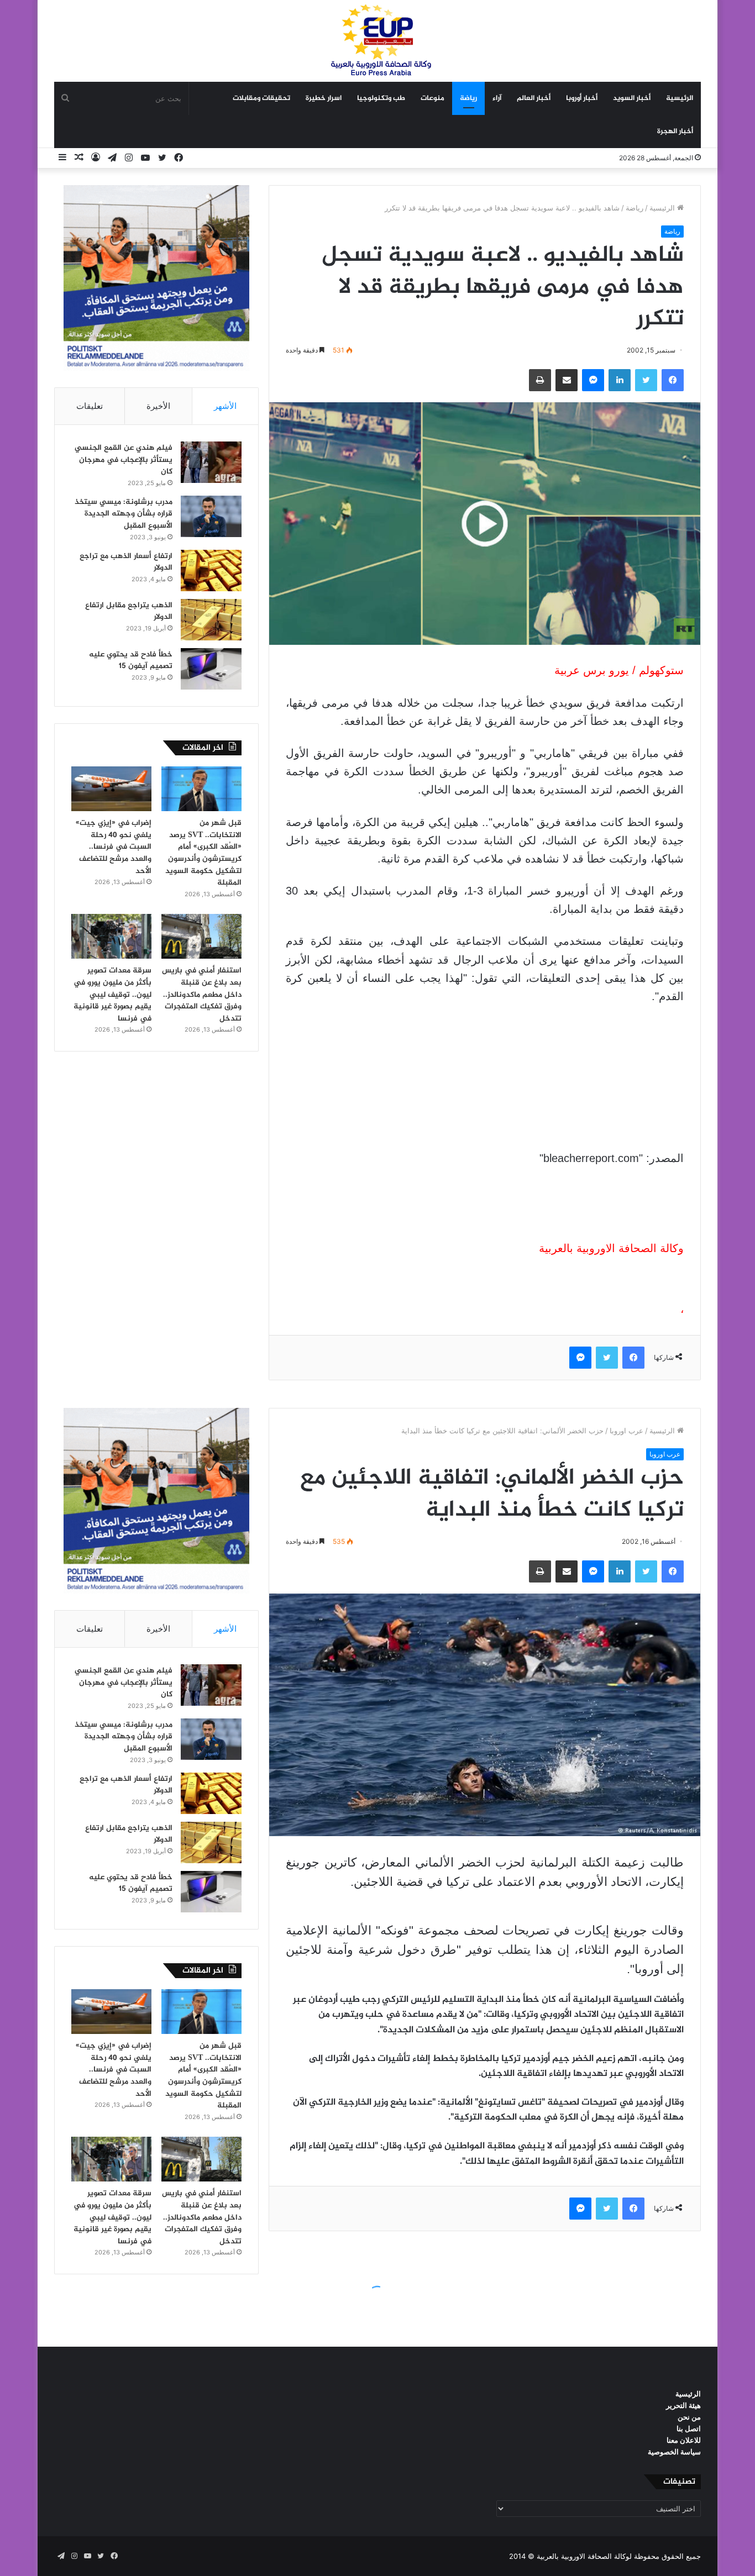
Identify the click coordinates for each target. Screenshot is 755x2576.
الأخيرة (158, 406)
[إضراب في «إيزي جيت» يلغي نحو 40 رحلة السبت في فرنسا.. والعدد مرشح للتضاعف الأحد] (111, 789)
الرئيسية (680, 98)
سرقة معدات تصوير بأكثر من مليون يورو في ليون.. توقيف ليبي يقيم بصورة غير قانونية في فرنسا (112, 994)
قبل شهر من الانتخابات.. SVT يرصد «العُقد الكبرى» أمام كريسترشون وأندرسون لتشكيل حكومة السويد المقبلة (203, 853)
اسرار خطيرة (324, 98)
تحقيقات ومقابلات (261, 98)
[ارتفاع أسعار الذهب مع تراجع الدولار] (211, 571)
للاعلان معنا (684, 2440)
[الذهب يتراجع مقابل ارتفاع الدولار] (211, 620)
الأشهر (225, 406)
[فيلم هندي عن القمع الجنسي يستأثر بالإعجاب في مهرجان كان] (211, 462)
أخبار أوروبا (582, 98)
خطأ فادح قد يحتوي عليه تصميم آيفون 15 (131, 661)
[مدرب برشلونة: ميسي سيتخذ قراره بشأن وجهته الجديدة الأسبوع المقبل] (211, 516)
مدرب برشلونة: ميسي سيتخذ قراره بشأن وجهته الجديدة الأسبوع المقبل (124, 514)
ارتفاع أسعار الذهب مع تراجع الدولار (126, 562)
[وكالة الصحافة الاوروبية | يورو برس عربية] (377, 41)
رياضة (468, 98)
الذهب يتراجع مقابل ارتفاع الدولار (129, 611)
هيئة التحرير (683, 2405)
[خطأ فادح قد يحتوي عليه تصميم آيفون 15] (211, 669)
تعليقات (90, 406)
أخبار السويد (632, 98)
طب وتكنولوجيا (381, 98)
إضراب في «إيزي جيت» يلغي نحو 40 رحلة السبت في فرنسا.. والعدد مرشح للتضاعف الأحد (114, 847)
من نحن (689, 2417)
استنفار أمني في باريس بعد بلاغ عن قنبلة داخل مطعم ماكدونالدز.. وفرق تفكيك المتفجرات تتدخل (202, 994)
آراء (497, 98)
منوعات (432, 98)
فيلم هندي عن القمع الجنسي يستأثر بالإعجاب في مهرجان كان (124, 460)
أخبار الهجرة (675, 132)
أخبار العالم (534, 98)
